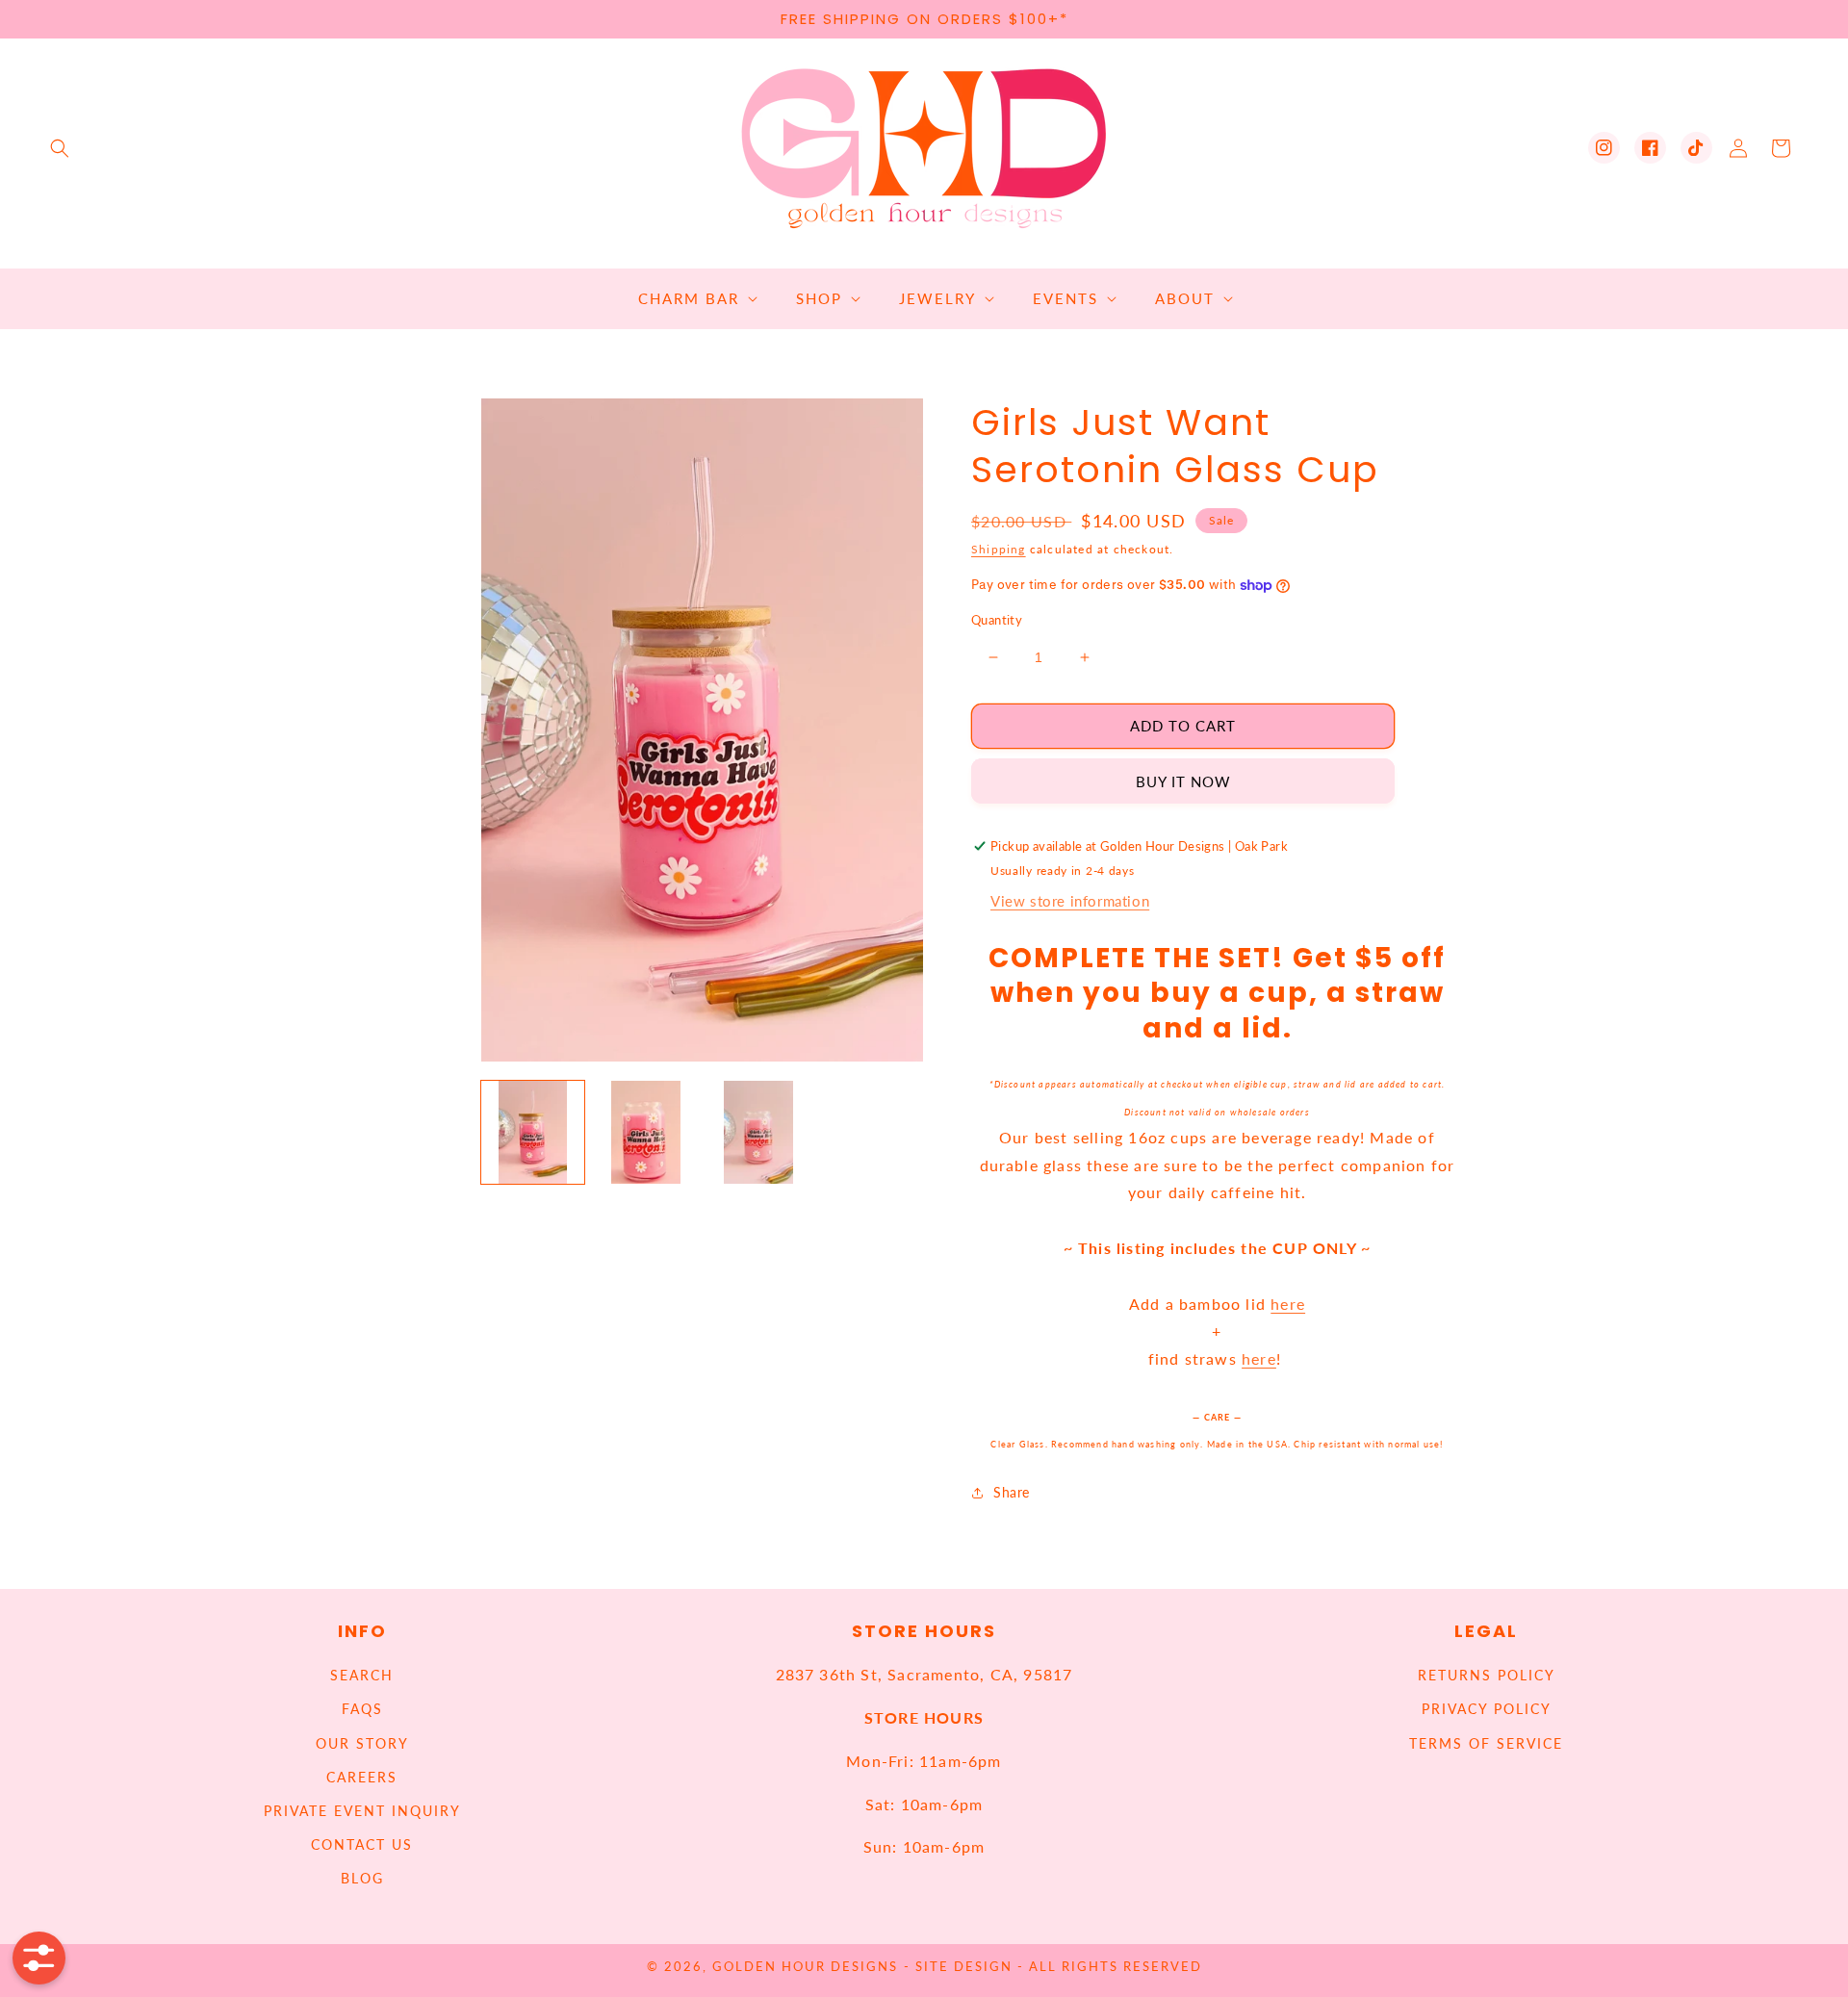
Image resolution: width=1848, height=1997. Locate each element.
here (1288, 1304)
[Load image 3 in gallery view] (759, 1132)
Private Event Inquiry (362, 1811)
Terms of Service (1486, 1743)
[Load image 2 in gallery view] (645, 1132)
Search (362, 1675)
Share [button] (1012, 1492)
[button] (60, 148)
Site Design (964, 1967)
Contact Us (362, 1844)
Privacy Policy (1487, 1709)
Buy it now (1183, 781)
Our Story (362, 1743)
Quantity (997, 620)
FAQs (362, 1709)
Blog (362, 1878)
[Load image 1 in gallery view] (533, 1132)
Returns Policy (1487, 1675)
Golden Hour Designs (805, 1967)
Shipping (999, 549)
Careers (362, 1777)
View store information (1070, 901)
